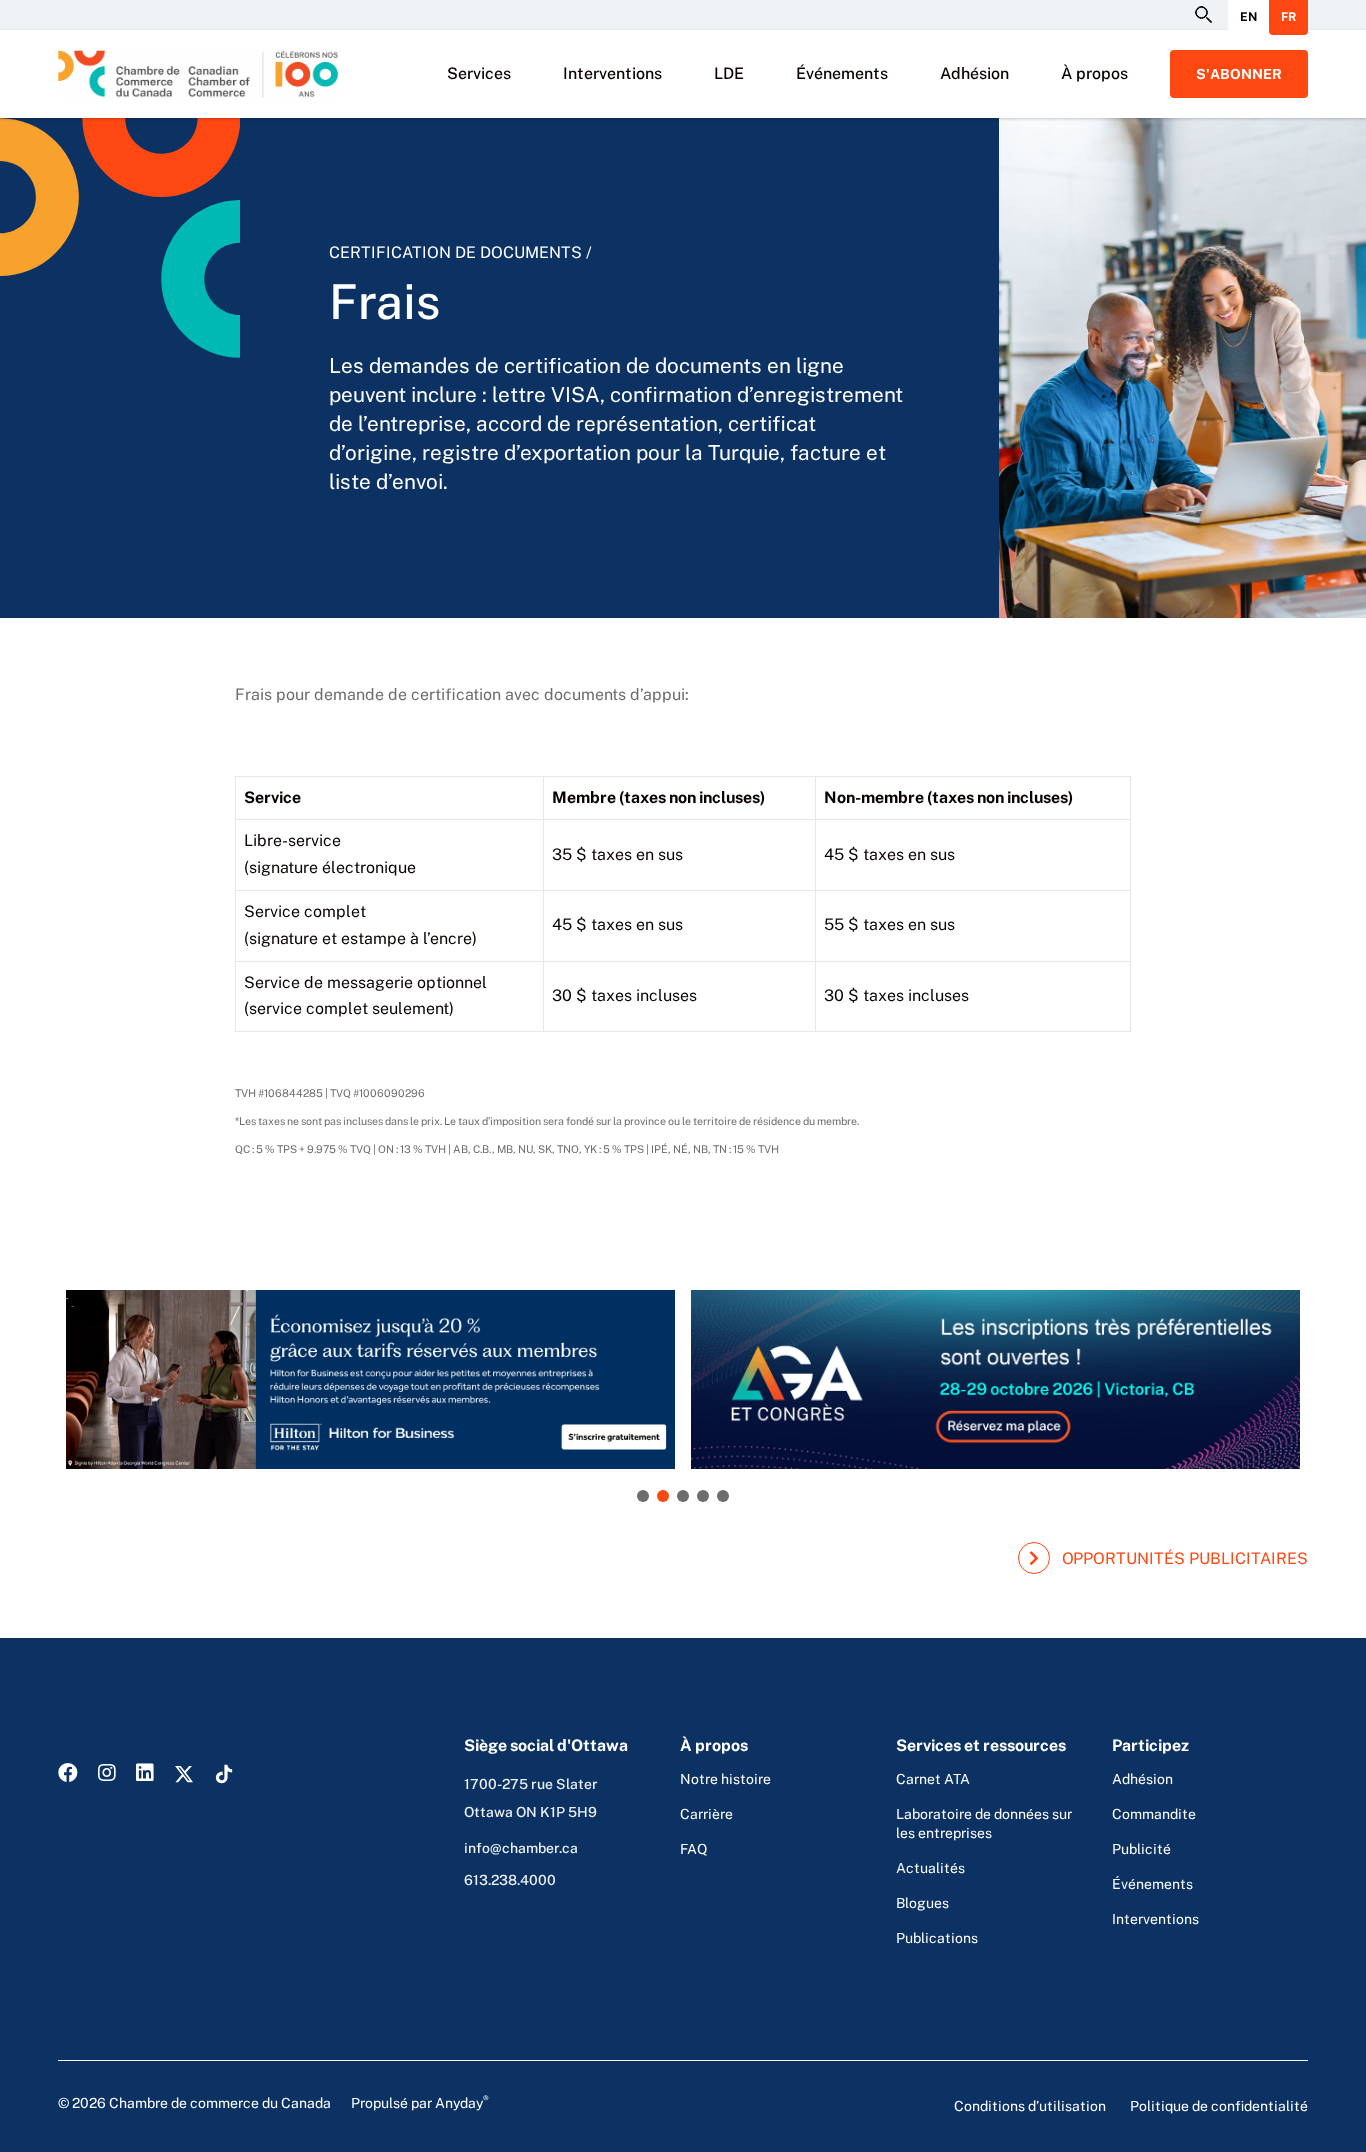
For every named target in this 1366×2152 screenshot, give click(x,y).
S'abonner (1239, 74)
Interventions (612, 73)
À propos (1094, 73)
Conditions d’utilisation (1030, 2106)
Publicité (1141, 1849)
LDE (729, 73)
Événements (842, 73)
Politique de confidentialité (1219, 2106)
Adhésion (974, 73)
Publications (937, 1938)
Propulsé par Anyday (420, 2102)
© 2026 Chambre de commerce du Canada (273, 2102)
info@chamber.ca (521, 1848)
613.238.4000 (510, 1880)
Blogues (922, 1903)
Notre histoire (725, 1779)
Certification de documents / (460, 252)
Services (479, 73)
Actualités (930, 1868)
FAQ (693, 1849)
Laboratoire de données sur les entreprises (984, 1823)
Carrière (706, 1814)
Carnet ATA (933, 1779)
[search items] (1202, 15)
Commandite (1154, 1814)
